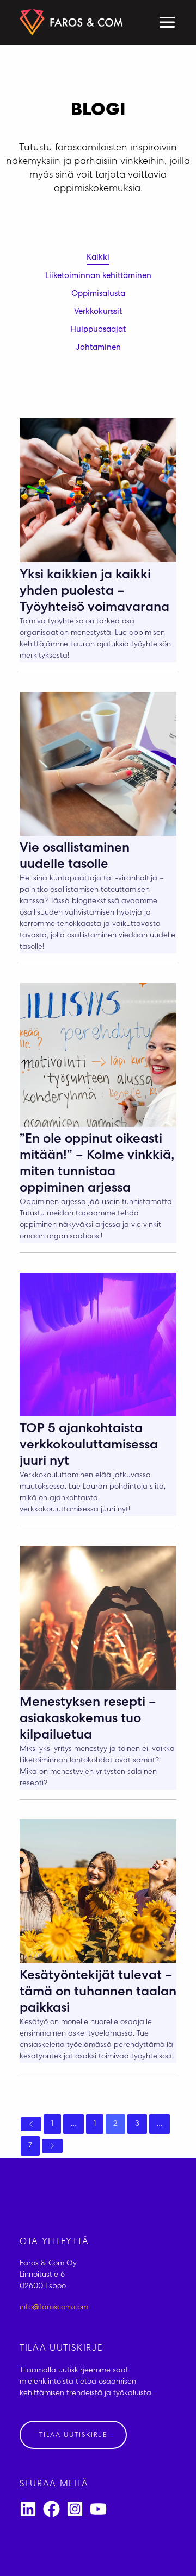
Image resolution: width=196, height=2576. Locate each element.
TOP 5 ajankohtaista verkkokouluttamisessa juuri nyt (89, 1446)
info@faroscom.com (54, 2308)
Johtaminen (98, 348)
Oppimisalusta (98, 294)
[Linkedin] (28, 2509)
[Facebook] (51, 2509)
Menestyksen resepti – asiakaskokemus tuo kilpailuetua (88, 1720)
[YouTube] (98, 2509)
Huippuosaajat (98, 330)
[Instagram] (75, 2509)
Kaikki (98, 258)
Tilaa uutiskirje (73, 2436)
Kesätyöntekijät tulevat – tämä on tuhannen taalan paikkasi (98, 1993)
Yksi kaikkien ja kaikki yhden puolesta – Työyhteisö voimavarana (94, 592)
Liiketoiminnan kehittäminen (98, 276)
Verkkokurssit (98, 312)
